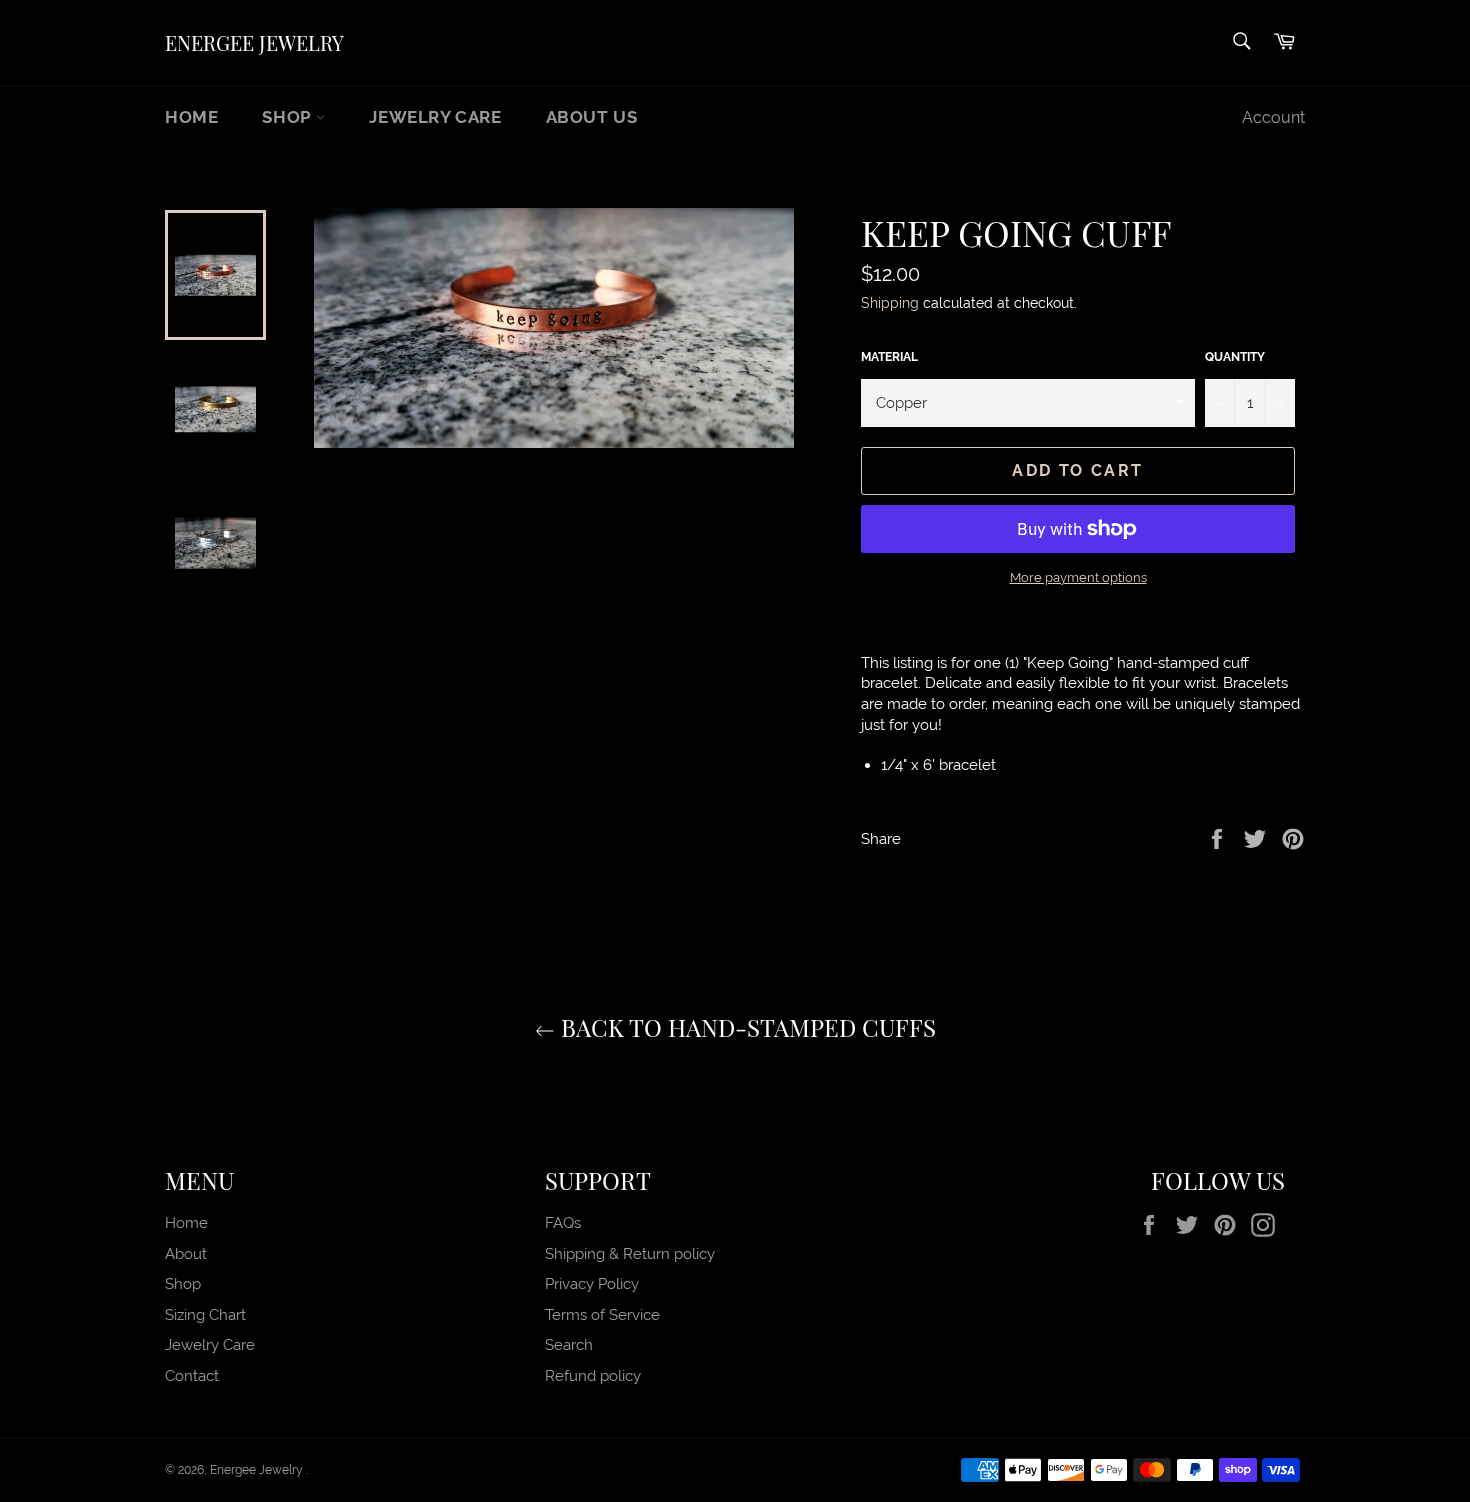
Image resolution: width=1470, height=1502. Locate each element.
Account (1273, 117)
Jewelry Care (435, 117)
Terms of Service (602, 1315)
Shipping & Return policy (630, 1254)
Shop (289, 117)
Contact (192, 1376)
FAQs (563, 1223)
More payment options (1078, 577)
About (186, 1254)
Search (569, 1345)
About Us (592, 117)
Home (191, 117)
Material (889, 357)
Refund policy (593, 1376)
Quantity (1235, 357)
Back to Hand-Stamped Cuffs (745, 1027)
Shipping (890, 303)
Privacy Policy (592, 1284)
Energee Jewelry (254, 42)
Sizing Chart (205, 1315)
